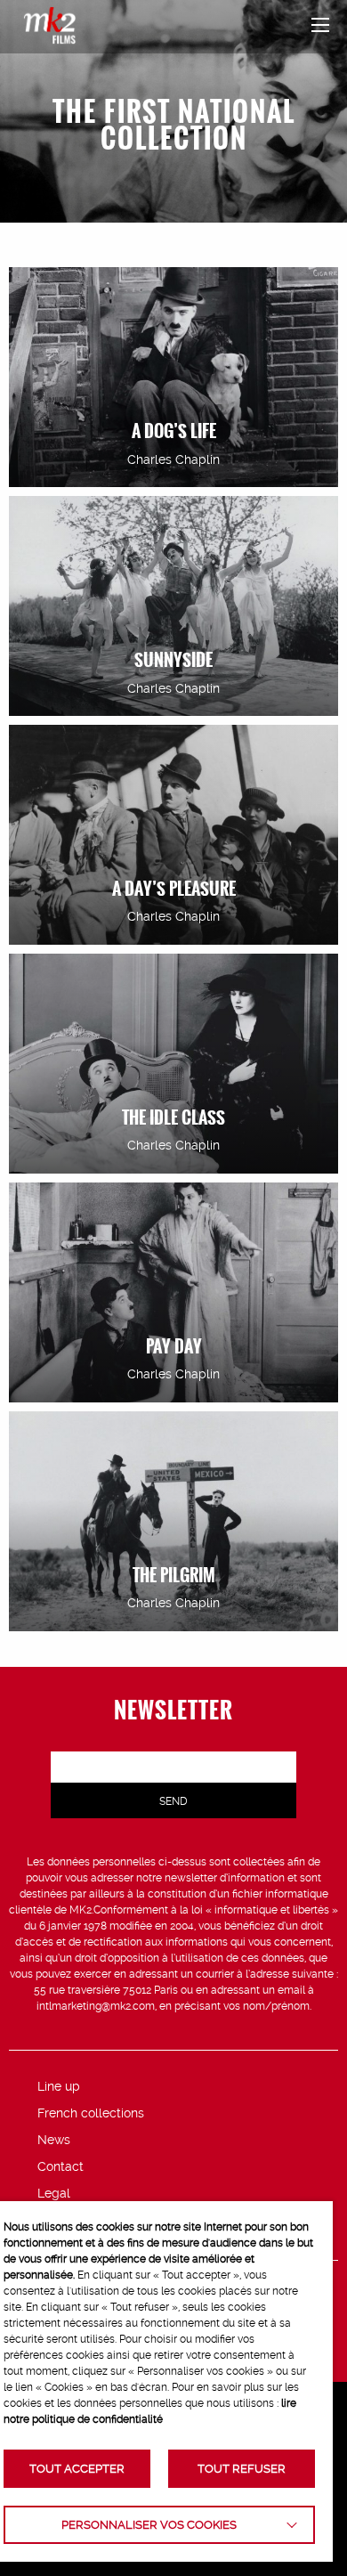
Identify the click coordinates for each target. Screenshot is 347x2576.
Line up (59, 2086)
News (54, 2140)
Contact (61, 2166)
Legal (54, 2193)
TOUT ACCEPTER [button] (77, 2469)
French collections (91, 2113)
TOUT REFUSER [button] (242, 2469)
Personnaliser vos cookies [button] (149, 2525)
